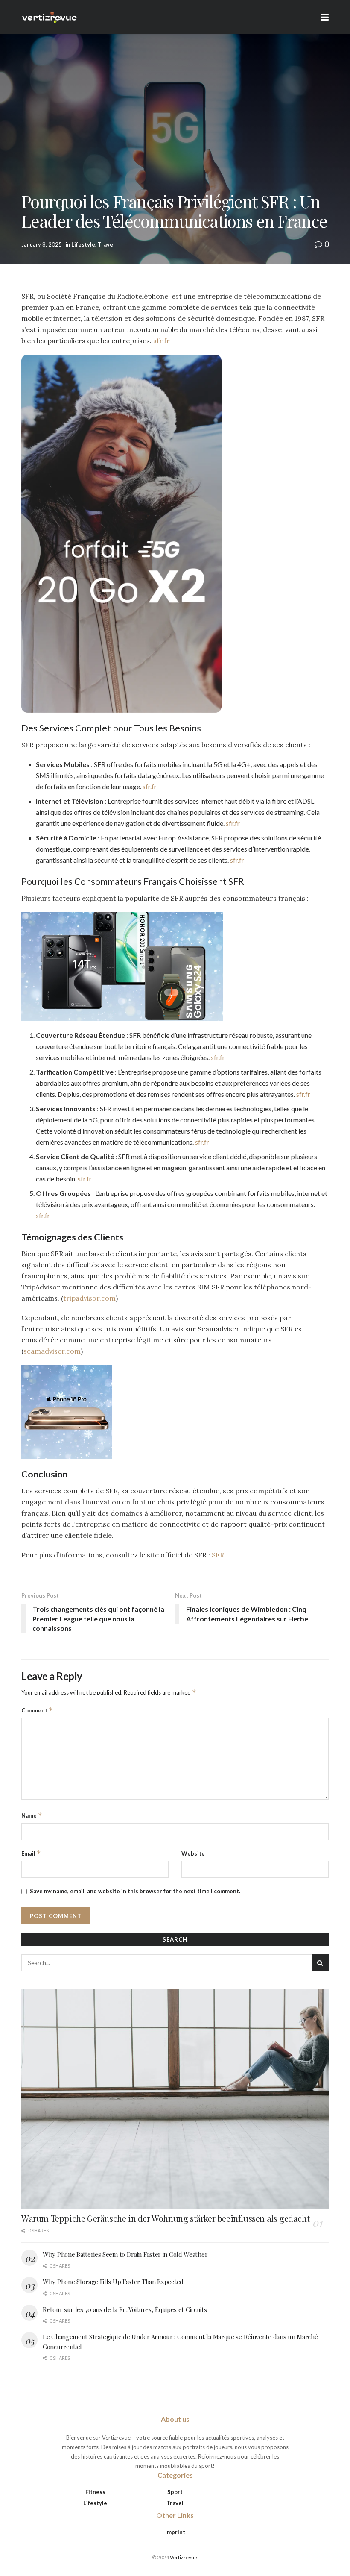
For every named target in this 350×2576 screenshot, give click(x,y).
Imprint (175, 2532)
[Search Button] (320, 1963)
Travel (106, 244)
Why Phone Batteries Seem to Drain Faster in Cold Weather (125, 2254)
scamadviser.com (52, 1351)
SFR (218, 1555)
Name (32, 1815)
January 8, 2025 (42, 244)
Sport (175, 2492)
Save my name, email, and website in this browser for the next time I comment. (135, 1891)
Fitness (95, 2492)
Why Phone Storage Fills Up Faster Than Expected (113, 2282)
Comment (37, 1710)
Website (193, 1853)
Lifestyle (83, 244)
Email (31, 1853)
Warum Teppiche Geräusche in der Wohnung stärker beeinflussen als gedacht (165, 2218)
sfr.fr (162, 341)
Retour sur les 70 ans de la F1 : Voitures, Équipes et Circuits (125, 2309)
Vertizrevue (184, 2557)
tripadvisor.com (89, 1298)
